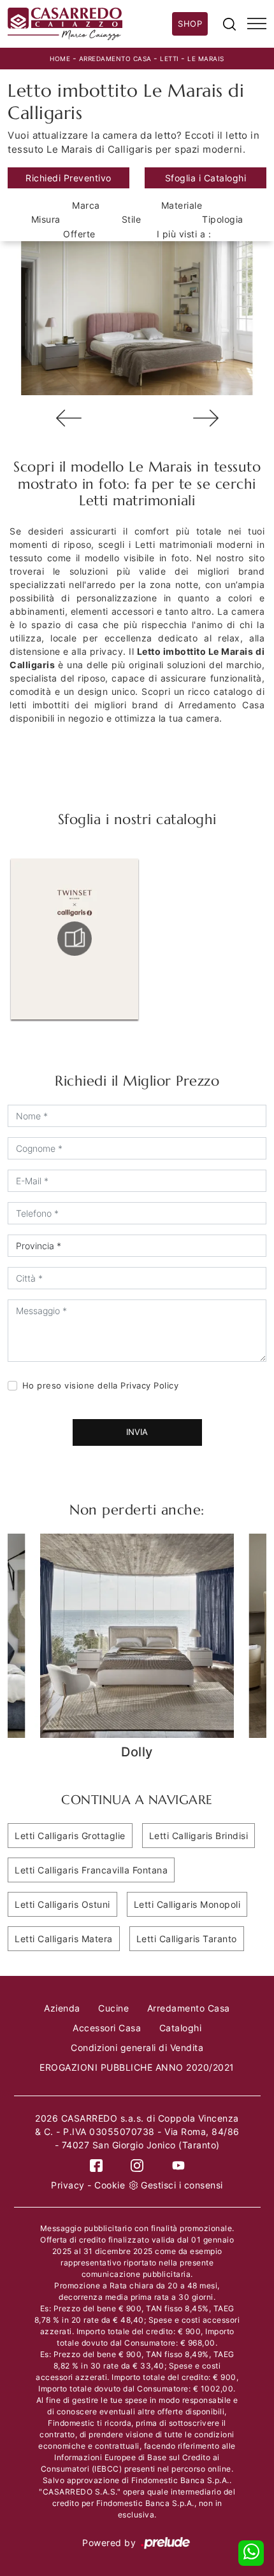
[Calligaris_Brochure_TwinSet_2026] (75, 939)
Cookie (110, 2185)
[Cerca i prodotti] (229, 24)
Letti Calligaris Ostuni (62, 1904)
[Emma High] (68, 418)
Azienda (62, 2008)
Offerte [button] (79, 234)
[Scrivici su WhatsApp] (251, 2553)
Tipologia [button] (223, 219)
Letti (169, 59)
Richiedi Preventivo (68, 178)
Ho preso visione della (101, 1385)
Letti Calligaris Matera (64, 1939)
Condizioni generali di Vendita (137, 2047)
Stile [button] (132, 219)
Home (60, 59)
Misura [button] (46, 219)
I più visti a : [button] (184, 234)
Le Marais (206, 59)
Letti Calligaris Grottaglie (70, 1836)
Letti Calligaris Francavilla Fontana (91, 1870)
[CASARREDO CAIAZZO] (90, 24)
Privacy (68, 2185)
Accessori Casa (107, 2028)
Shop (190, 24)
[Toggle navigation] (257, 24)
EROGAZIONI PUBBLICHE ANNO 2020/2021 (137, 2067)
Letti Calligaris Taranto (187, 1939)
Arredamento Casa (115, 59)
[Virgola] (205, 418)
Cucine (113, 2008)
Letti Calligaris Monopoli (187, 1904)
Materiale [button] (182, 205)
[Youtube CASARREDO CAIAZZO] (178, 2165)
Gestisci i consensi (182, 2185)
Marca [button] (86, 205)
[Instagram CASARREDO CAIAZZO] (137, 2165)
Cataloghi (181, 2028)
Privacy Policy (149, 1385)
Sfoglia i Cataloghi (206, 178)
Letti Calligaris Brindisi (199, 1836)
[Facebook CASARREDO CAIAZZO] (96, 2165)
